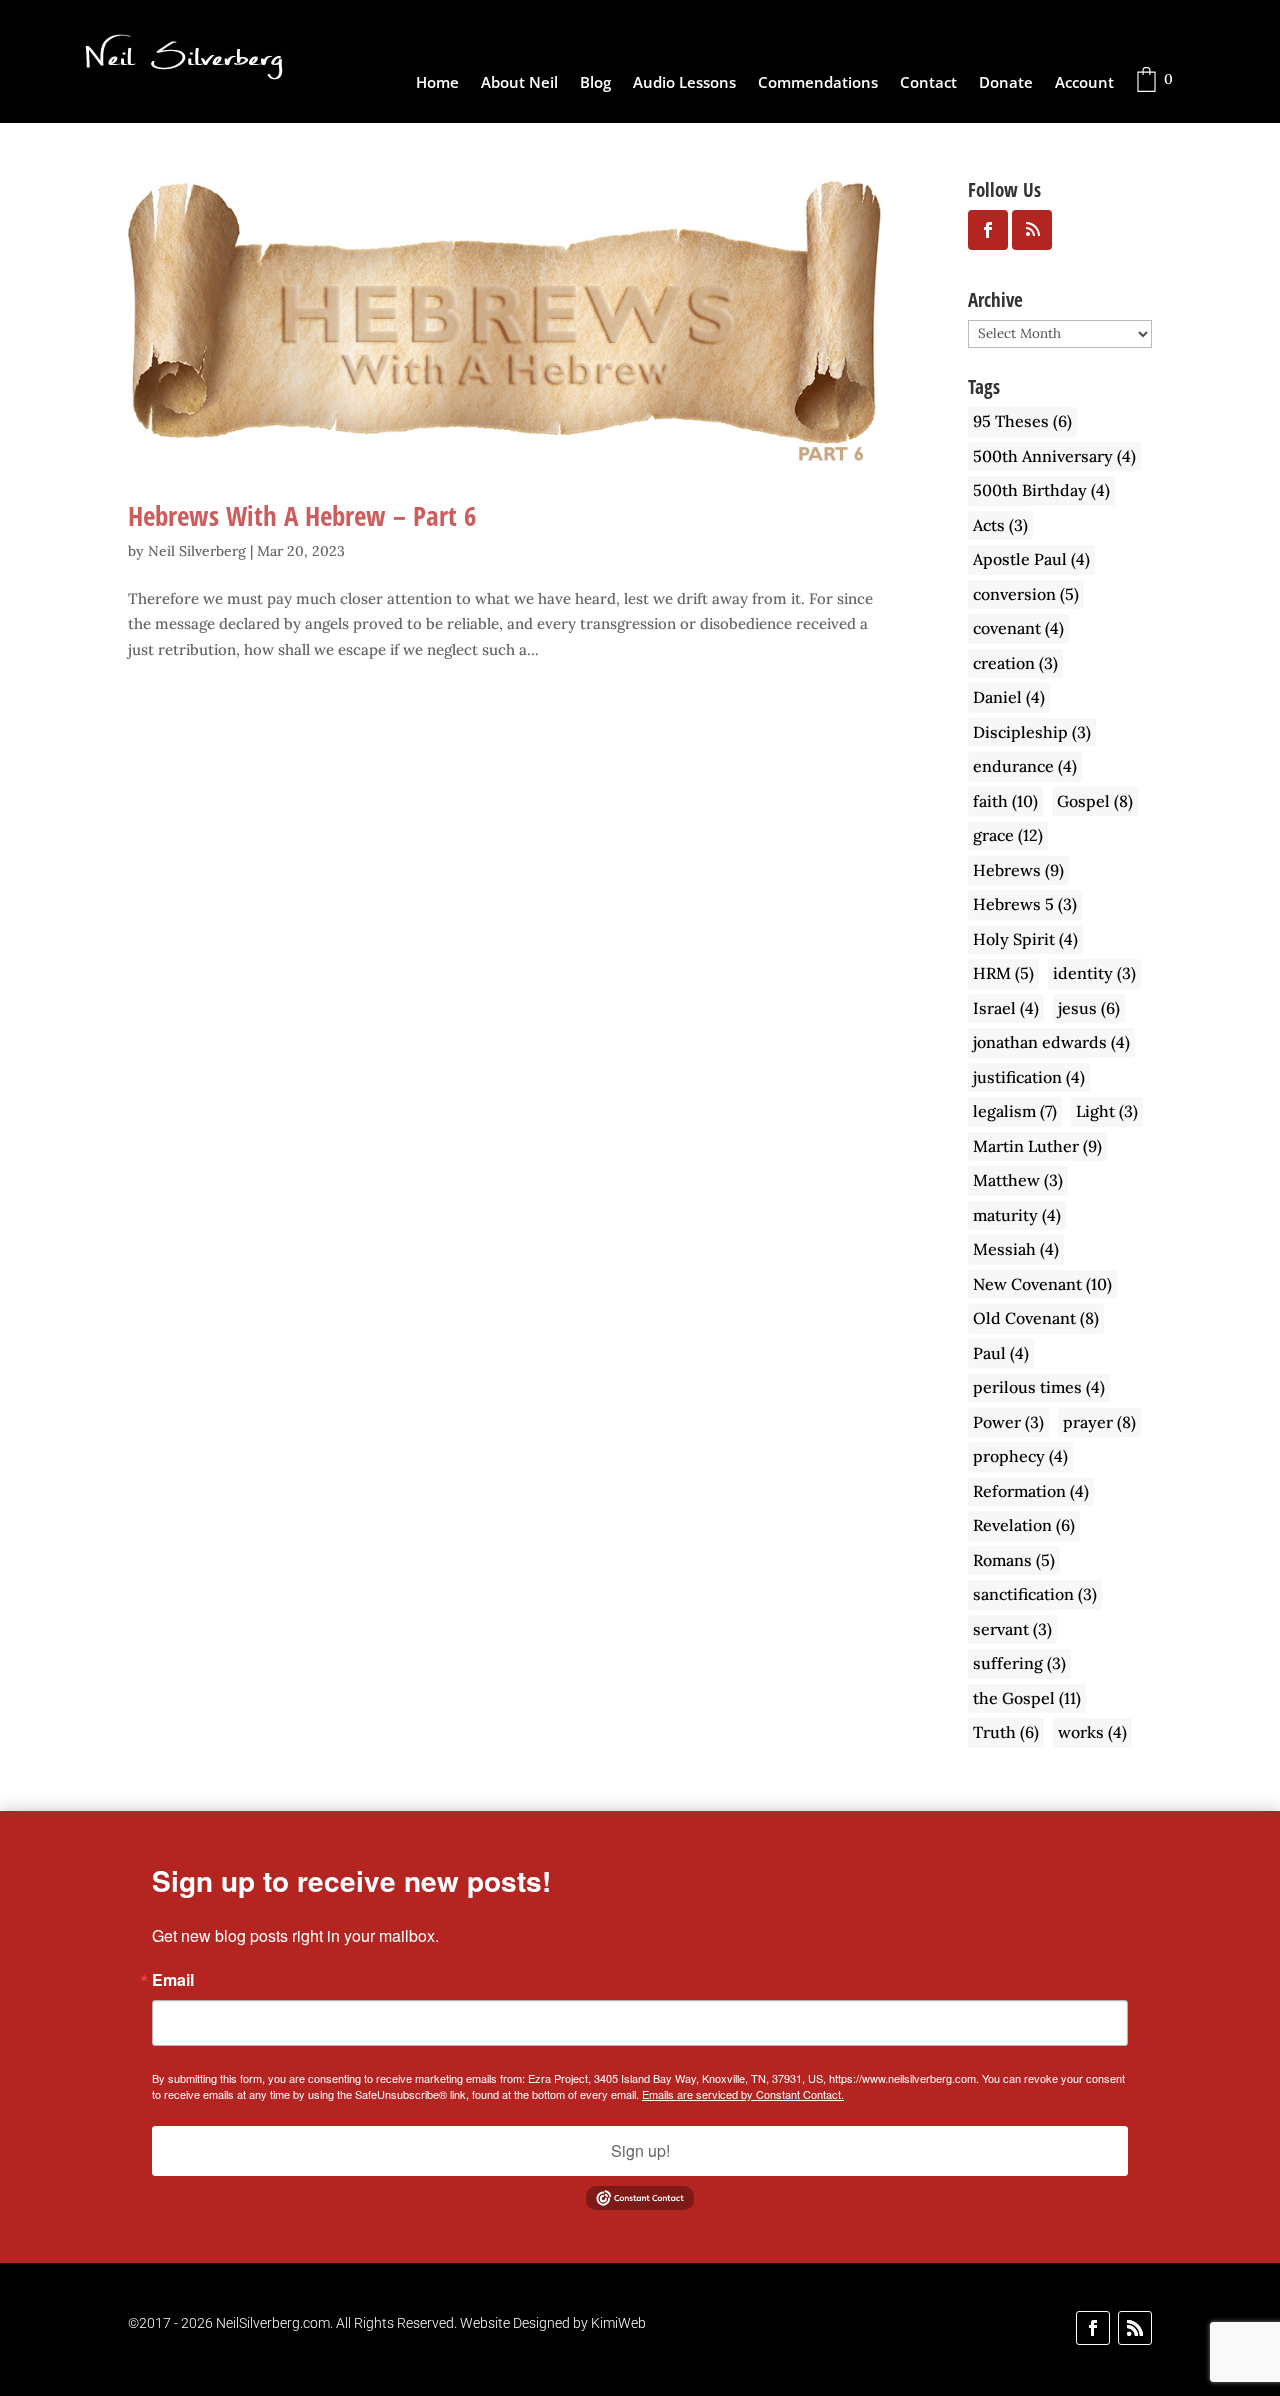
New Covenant (1042, 1284)
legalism (1015, 1111)
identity (1094, 973)
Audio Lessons (684, 83)
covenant (1018, 628)
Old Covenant (1036, 1318)
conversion (1026, 594)
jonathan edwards (1051, 1042)
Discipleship (1032, 732)
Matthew (1018, 1180)
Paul (1001, 1353)
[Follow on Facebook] (1093, 2328)
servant (1012, 1629)
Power (1008, 1422)
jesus (1089, 1008)
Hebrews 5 (1025, 904)
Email (173, 1980)
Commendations (818, 83)
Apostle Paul (1031, 559)
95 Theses (1022, 421)
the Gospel (1027, 1698)
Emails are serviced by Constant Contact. (743, 2094)
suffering (1019, 1663)
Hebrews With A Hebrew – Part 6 (302, 515)
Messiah (1016, 1249)
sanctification (1035, 1594)
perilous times (1039, 1387)
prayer (1099, 1422)
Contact (928, 83)
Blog (595, 83)
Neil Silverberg (197, 551)
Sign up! (640, 2150)
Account (1084, 83)
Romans (1014, 1560)
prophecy (1020, 1456)
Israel (1006, 1008)
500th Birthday (1041, 490)
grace (1008, 835)
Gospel (1095, 801)
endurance (1025, 766)
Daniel (1009, 697)
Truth (1006, 1732)
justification (1029, 1077)
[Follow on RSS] (1135, 2328)
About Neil (519, 83)
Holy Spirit (1025, 939)
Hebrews (1018, 870)
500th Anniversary (1054, 456)
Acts (1000, 525)
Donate (1006, 83)
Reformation (1031, 1491)
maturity (1017, 1215)
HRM (1003, 973)
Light (1107, 1111)
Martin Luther (1037, 1146)
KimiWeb (618, 2323)
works (1092, 1732)
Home (437, 83)
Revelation (1024, 1525)
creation (1015, 663)
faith (1005, 801)
